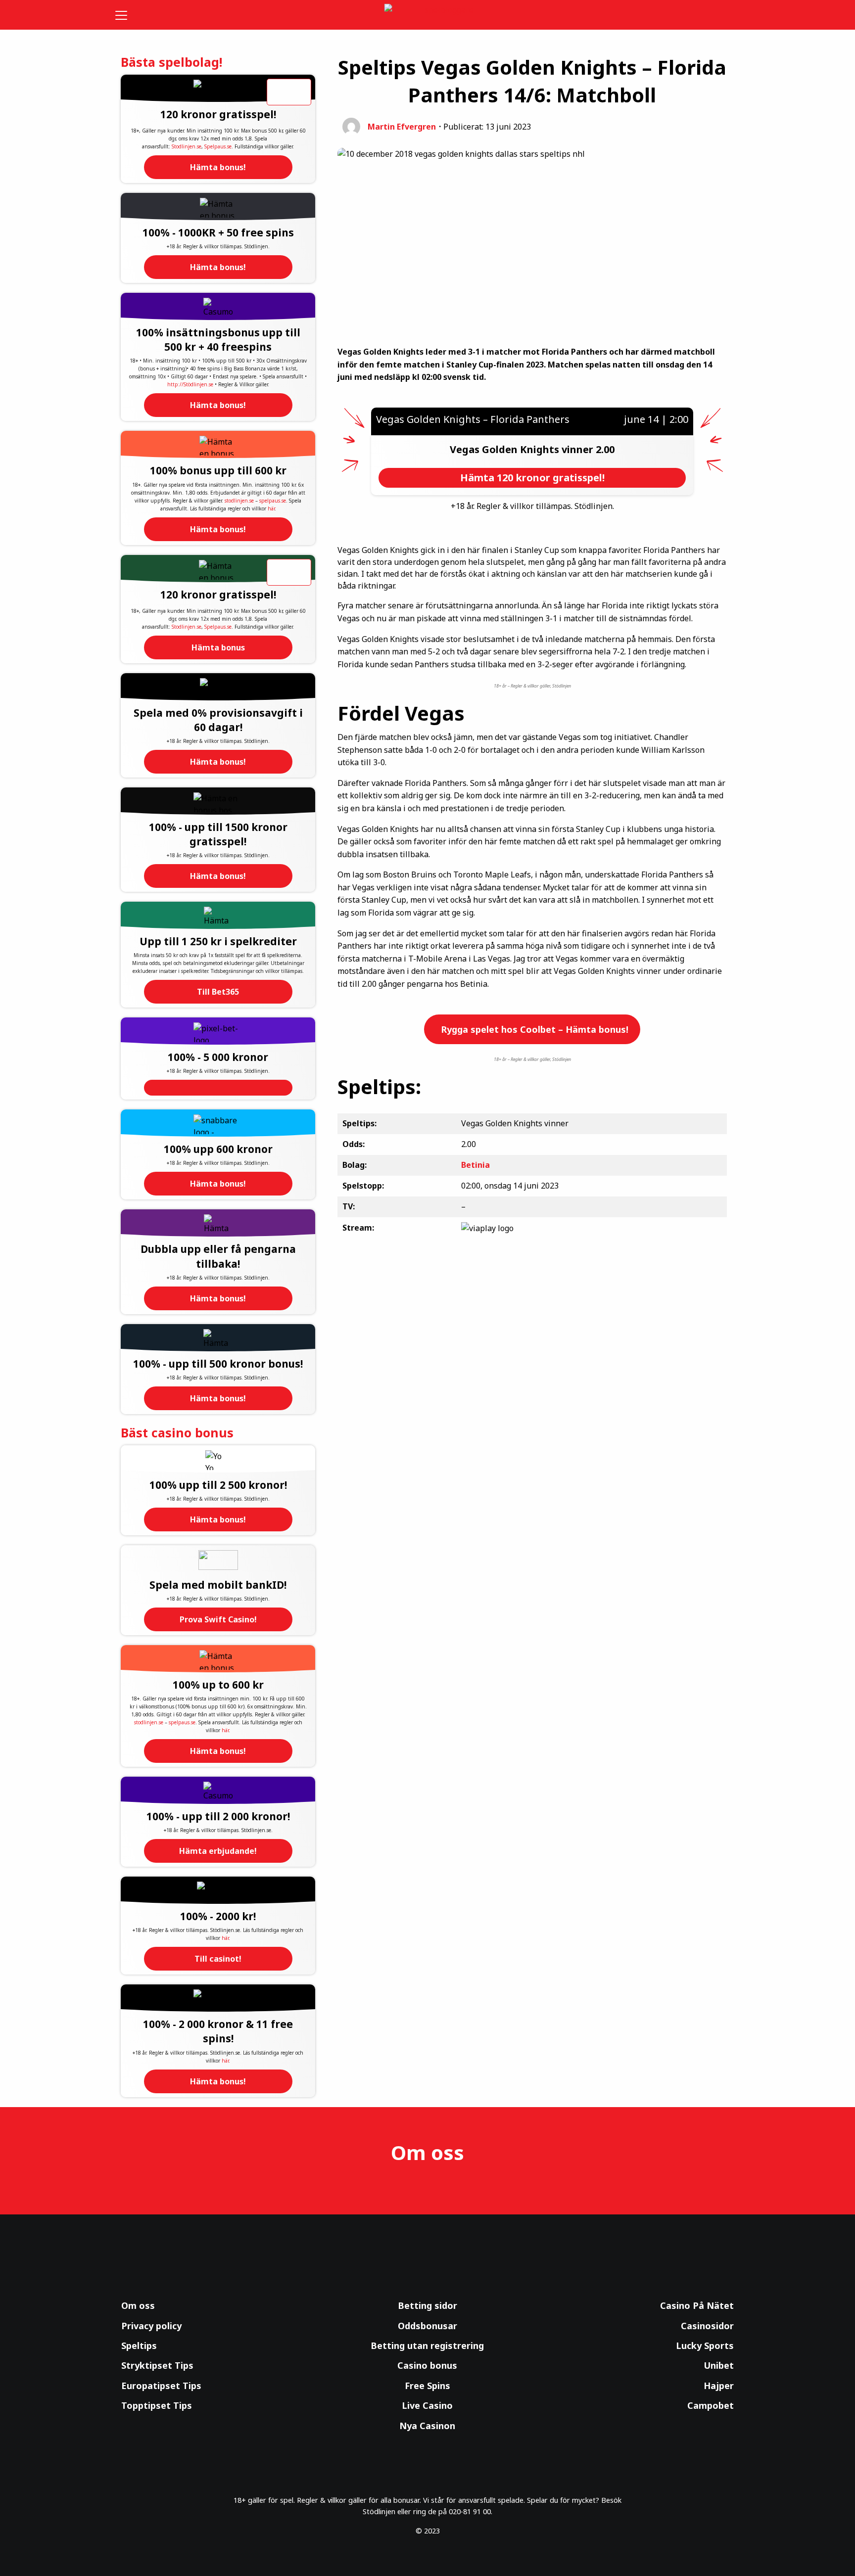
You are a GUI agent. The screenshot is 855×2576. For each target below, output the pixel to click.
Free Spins (427, 2386)
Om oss (138, 2305)
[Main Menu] (128, 15)
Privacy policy (151, 2326)
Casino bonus (427, 2365)
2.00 (605, 449)
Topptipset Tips (157, 2405)
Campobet (711, 2405)
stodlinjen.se (239, 501)
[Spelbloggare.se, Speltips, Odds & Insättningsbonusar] (428, 15)
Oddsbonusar (427, 2326)
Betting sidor (427, 2305)
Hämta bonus (218, 647)
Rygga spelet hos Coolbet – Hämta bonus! (533, 1029)
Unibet (719, 2365)
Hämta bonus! (218, 167)
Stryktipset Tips (157, 2365)
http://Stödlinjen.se (190, 384)
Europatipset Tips (161, 2386)
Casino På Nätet (697, 2305)
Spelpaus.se (218, 146)
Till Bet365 (218, 992)
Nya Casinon (427, 2426)
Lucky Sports (705, 2346)
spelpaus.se (273, 501)
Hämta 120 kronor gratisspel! (532, 478)
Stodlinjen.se (187, 146)
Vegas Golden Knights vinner (523, 449)
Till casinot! (218, 1959)
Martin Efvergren (402, 127)
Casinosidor (707, 2326)
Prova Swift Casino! (218, 1619)
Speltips (139, 2346)
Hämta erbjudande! (218, 1851)
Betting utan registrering (427, 2346)
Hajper (719, 2386)
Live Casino (427, 2405)
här (271, 508)
